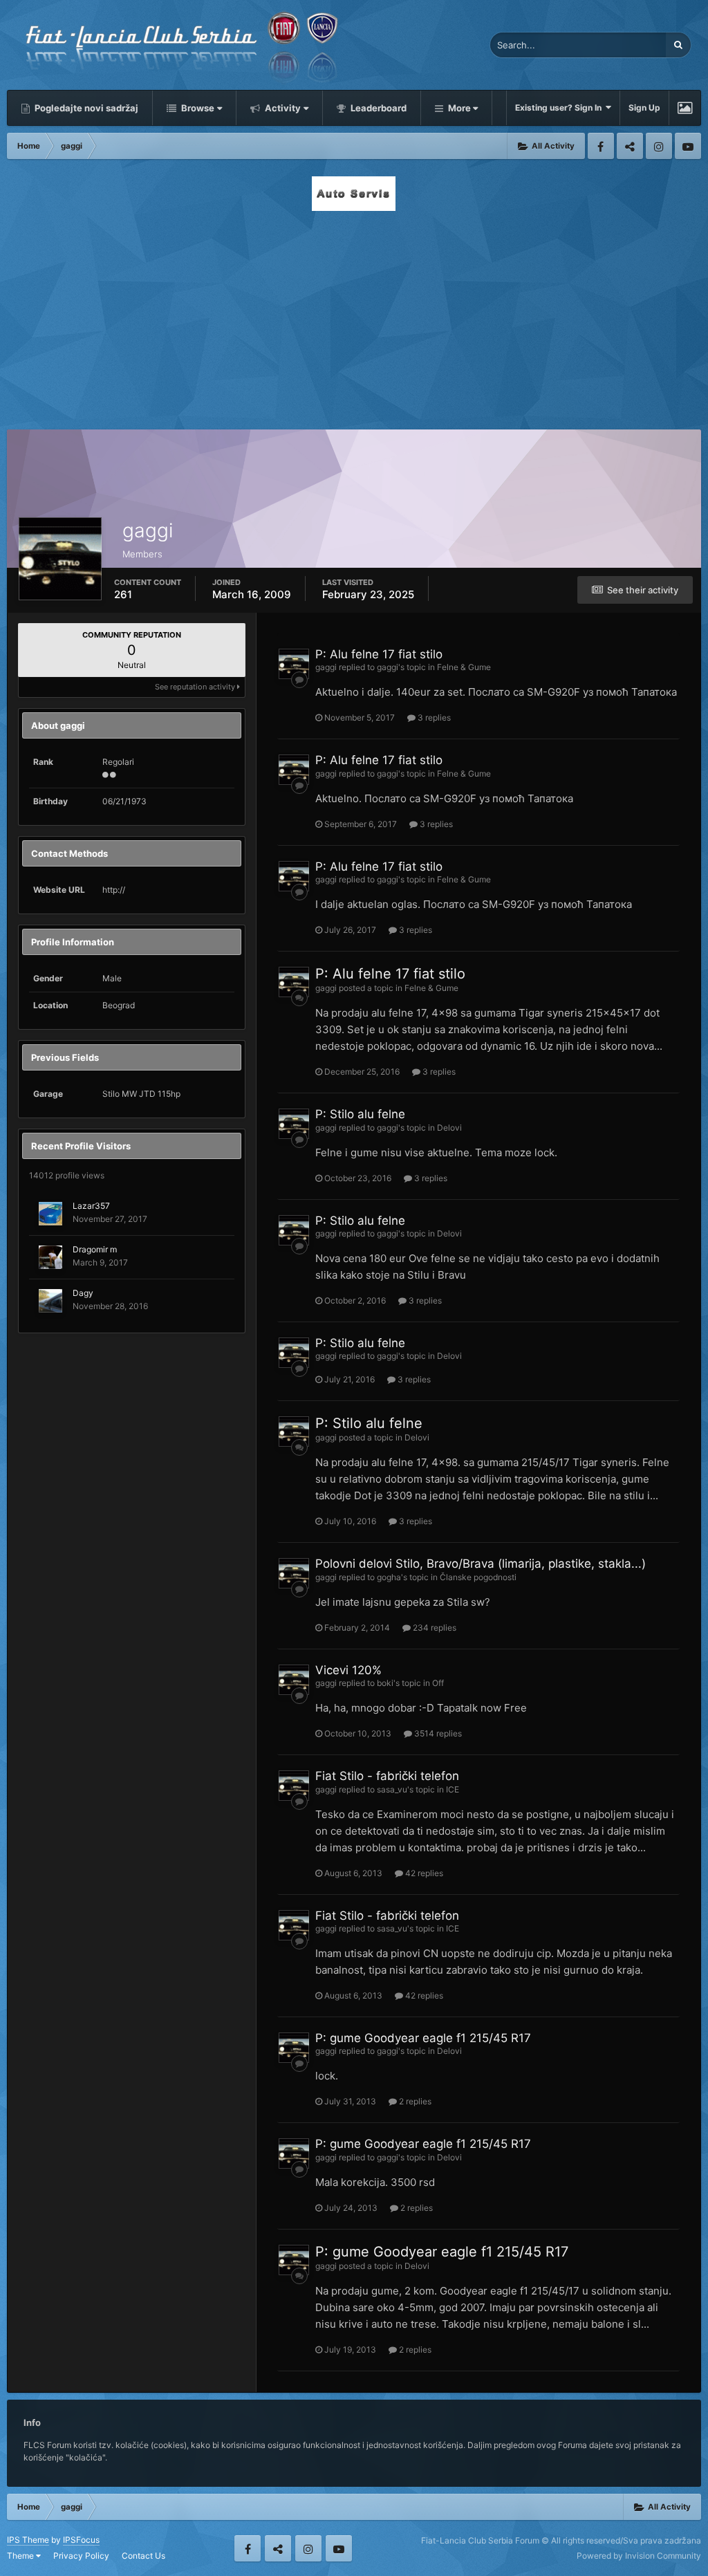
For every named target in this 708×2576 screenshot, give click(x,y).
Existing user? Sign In (560, 108)
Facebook (601, 146)
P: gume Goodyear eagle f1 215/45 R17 (423, 2038)
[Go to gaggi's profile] (294, 664)
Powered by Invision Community (639, 2556)
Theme (21, 2556)
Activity (282, 108)
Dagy (83, 1293)
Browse (197, 108)
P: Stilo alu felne (360, 1114)
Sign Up (644, 108)
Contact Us (143, 2556)
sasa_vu (392, 1789)
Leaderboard (378, 108)
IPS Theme (28, 2540)
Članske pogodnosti (478, 1577)
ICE (453, 1789)
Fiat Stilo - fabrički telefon (387, 1776)
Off (438, 1683)
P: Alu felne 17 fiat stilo (379, 654)
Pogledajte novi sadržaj (85, 108)
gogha (389, 1577)
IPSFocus (81, 2540)
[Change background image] (685, 108)
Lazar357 (91, 1206)
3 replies (433, 717)
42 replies (423, 1873)
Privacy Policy (81, 2556)
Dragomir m (95, 1249)
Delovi (449, 1128)
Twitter (630, 146)
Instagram (659, 146)
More (459, 108)
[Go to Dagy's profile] (50, 1301)
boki (385, 1683)
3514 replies (437, 1733)
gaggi (326, 667)
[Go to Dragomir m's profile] (50, 1257)
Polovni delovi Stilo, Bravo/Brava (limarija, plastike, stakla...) (481, 1564)
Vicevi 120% (348, 1670)
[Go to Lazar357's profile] (50, 1214)
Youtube (688, 146)
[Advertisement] (354, 316)
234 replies (434, 1628)
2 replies (414, 2101)
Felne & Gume (464, 667)
